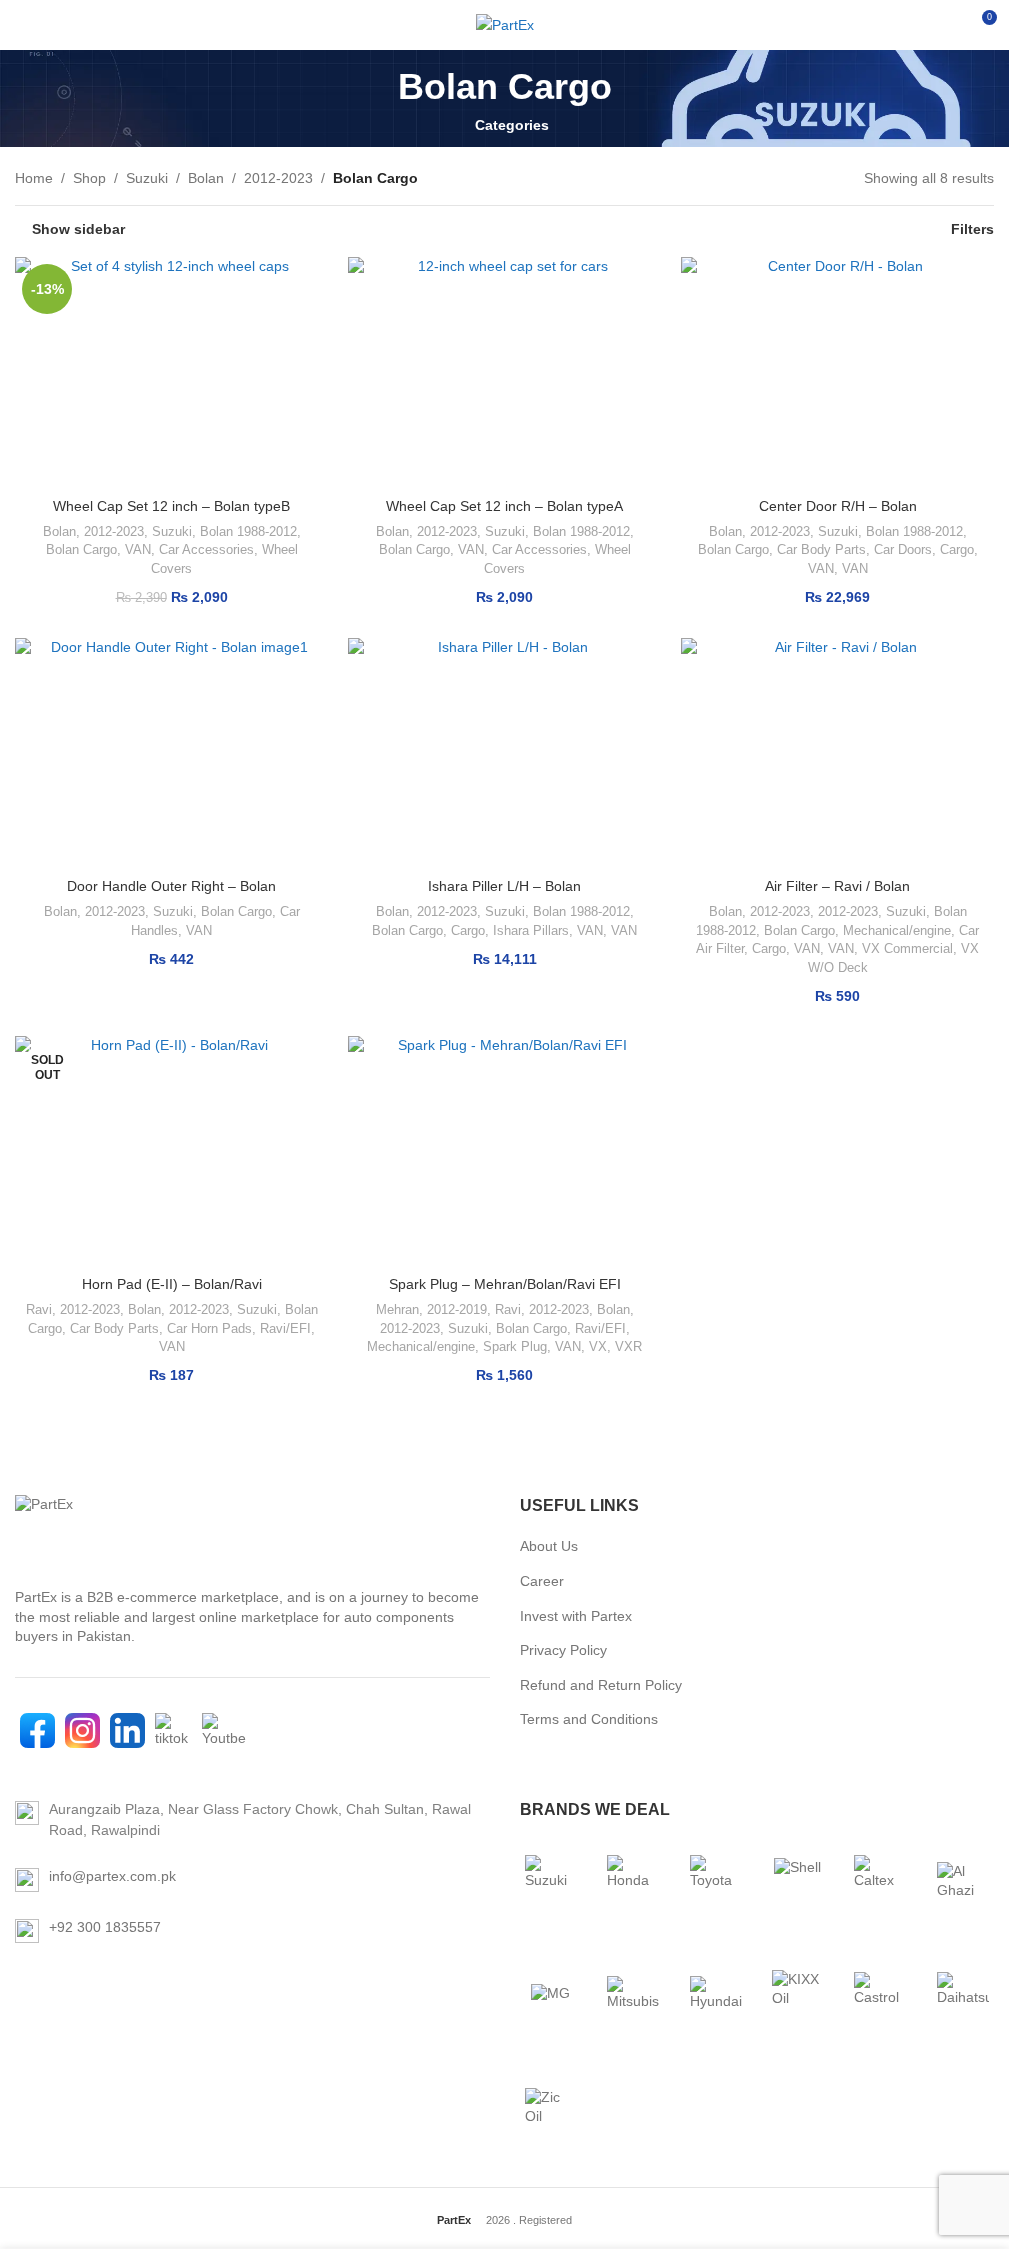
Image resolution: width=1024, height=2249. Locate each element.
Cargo (957, 549)
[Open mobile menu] (23, 25)
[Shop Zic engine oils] (551, 2107)
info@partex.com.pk (112, 1876)
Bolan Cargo (81, 549)
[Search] (944, 25)
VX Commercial (907, 948)
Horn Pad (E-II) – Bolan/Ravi (172, 1284)
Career (542, 1581)
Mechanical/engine (897, 930)
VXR (628, 1346)
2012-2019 (457, 1309)
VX (598, 1346)
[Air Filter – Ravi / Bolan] (837, 753)
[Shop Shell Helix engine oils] (798, 1881)
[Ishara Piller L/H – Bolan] (504, 753)
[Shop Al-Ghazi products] (963, 1881)
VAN (138, 549)
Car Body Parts (821, 549)
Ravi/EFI (285, 1328)
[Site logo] (505, 25)
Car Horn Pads (209, 1328)
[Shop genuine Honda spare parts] (633, 1881)
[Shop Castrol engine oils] (880, 1994)
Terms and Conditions (589, 1719)
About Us (549, 1546)
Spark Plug (515, 1346)
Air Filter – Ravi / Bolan (837, 886)
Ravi (39, 1309)
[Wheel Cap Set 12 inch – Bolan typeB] (171, 372)
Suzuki (147, 178)
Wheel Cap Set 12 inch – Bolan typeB (171, 506)
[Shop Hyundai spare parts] (716, 1994)
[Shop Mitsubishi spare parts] (633, 1994)
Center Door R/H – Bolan (838, 506)
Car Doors (903, 549)
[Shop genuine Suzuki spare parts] (551, 1881)
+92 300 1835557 (105, 1927)
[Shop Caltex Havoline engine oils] (880, 1881)
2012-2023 (278, 178)
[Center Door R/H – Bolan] (837, 372)
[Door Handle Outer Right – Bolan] (171, 753)
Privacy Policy (563, 1650)
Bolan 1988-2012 (248, 531)
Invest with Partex (576, 1616)
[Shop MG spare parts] (551, 1994)
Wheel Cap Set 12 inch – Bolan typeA (504, 506)
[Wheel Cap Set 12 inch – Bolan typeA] (504, 372)
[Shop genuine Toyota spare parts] (716, 1881)
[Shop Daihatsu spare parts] (963, 1994)
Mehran (397, 1309)
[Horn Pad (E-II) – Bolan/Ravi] (171, 1151)
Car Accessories (206, 549)
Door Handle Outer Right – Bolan (171, 886)
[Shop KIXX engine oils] (798, 1994)
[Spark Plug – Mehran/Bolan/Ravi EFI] (504, 1151)
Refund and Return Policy (601, 1685)
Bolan (206, 178)
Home (34, 178)
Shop (89, 178)
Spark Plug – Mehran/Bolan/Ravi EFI (505, 1284)
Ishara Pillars (531, 930)
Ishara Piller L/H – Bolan (504, 886)
